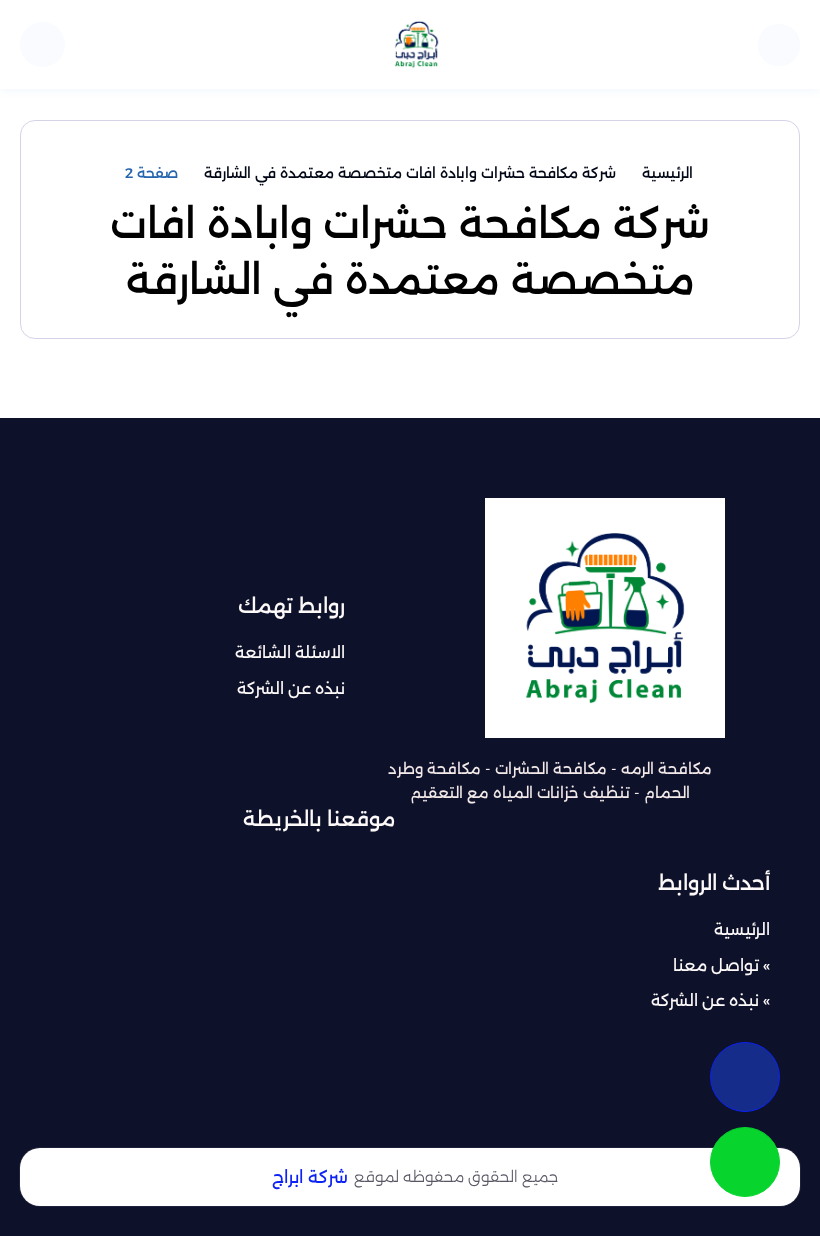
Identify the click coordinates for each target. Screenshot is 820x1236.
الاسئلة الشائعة (290, 652)
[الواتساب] (745, 1162)
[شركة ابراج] (416, 44)
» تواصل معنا (721, 965)
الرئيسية (742, 929)
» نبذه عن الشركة (710, 1000)
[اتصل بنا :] (745, 1077)
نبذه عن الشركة (291, 688)
